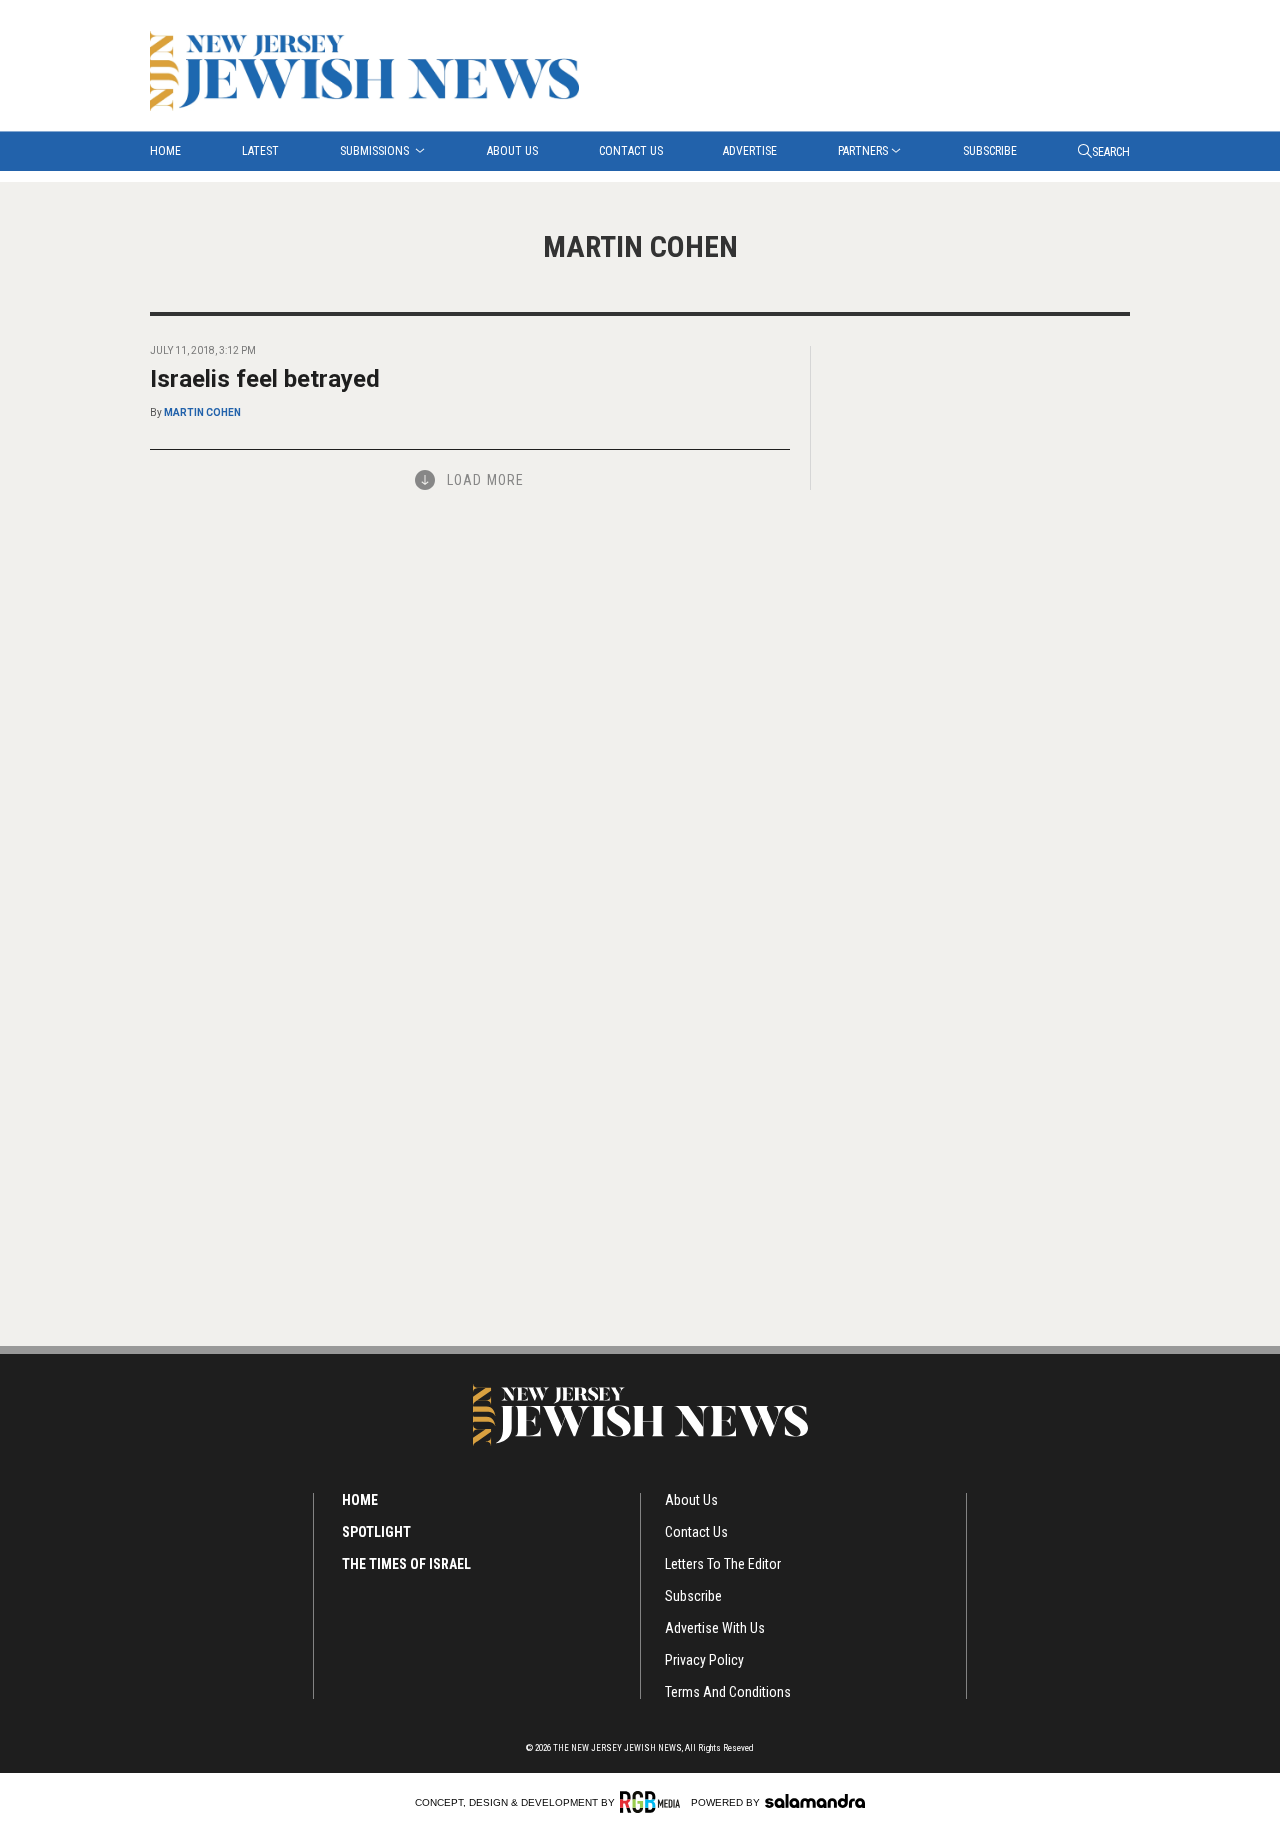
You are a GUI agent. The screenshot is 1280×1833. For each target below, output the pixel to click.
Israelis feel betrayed (265, 379)
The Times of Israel (406, 1564)
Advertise (750, 151)
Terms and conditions (728, 1692)
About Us (512, 151)
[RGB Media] (653, 1802)
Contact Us (631, 151)
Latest (260, 151)
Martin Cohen (202, 412)
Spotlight (376, 1532)
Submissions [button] (376, 151)
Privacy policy (704, 1660)
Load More (485, 480)
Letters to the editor (723, 1564)
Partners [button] (863, 151)
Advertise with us (715, 1628)
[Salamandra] (815, 1801)
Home (165, 151)
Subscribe (990, 151)
